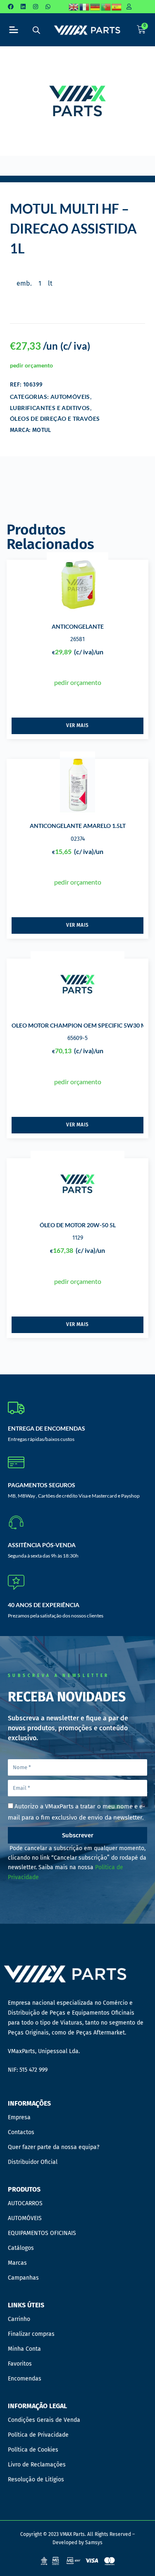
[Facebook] (11, 7)
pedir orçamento (31, 365)
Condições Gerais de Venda (44, 2420)
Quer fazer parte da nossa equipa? (54, 2147)
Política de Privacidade (38, 2435)
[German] (95, 7)
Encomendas (25, 2379)
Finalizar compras (31, 2334)
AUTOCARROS (25, 2203)
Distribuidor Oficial (33, 2162)
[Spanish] (117, 7)
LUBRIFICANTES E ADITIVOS (50, 408)
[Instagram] (36, 7)
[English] (74, 7)
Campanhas (23, 2278)
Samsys (94, 2543)
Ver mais (77, 725)
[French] (85, 7)
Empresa (19, 2117)
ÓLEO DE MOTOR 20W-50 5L (78, 1225)
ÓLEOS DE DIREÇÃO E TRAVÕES (55, 419)
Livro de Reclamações (37, 2465)
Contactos (21, 2132)
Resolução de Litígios (36, 2479)
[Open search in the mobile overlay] (36, 30)
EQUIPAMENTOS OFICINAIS (42, 2233)
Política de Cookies (33, 2450)
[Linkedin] (23, 7)
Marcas (17, 2263)
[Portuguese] (106, 7)
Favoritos (20, 2364)
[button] (13, 30)
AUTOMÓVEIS (70, 397)
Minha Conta (24, 2349)
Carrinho (19, 2319)
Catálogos (21, 2248)
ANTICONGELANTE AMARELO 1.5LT (78, 826)
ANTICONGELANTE (78, 626)
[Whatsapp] (48, 7)
